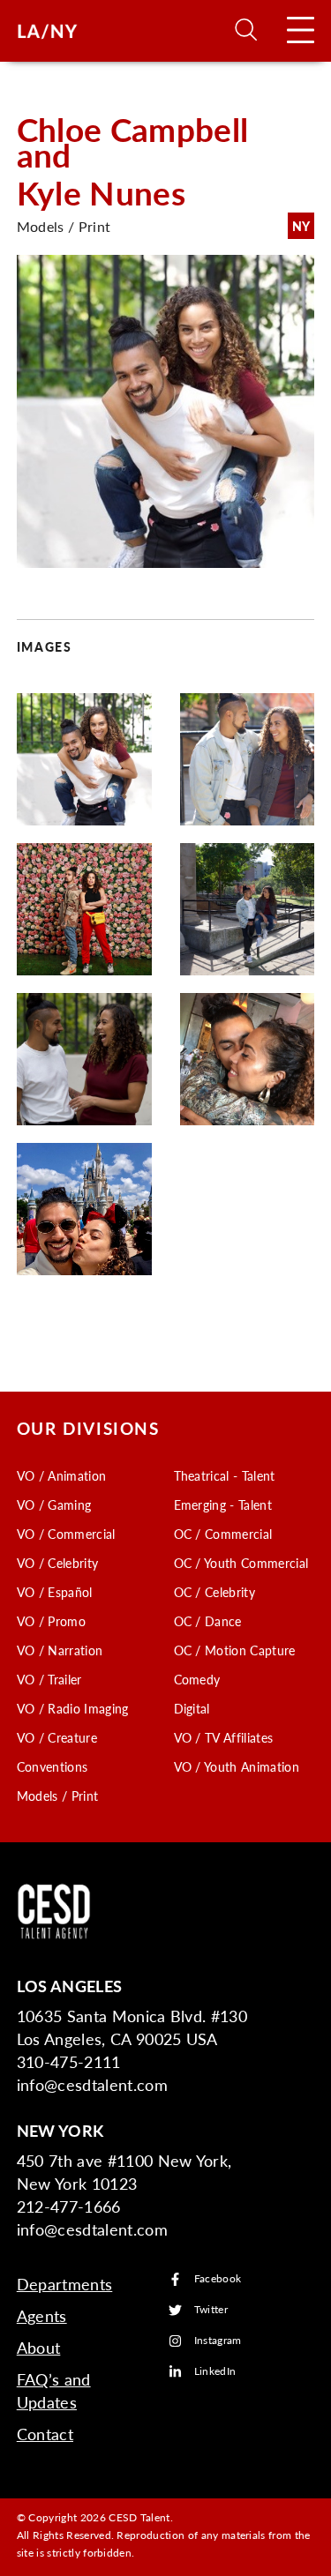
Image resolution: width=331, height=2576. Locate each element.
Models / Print (57, 1796)
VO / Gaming (54, 1505)
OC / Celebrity (214, 1592)
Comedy (197, 1679)
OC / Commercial (223, 1534)
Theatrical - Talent (225, 1475)
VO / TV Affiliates (224, 1737)
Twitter (211, 2310)
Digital (192, 1708)
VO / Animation (61, 1475)
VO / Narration (60, 1650)
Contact (45, 2434)
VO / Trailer (49, 1679)
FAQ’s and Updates (54, 2390)
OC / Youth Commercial (241, 1563)
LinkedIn (215, 2372)
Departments (65, 2284)
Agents (42, 2315)
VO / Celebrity (57, 1563)
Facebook (218, 2279)
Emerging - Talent (223, 1505)
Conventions (53, 1766)
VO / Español (55, 1592)
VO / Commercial (66, 1534)
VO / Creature (57, 1737)
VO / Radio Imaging (73, 1708)
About (39, 2347)
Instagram (218, 2341)
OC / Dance (208, 1621)
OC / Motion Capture (235, 1650)
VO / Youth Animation (237, 1766)
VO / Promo (51, 1621)
